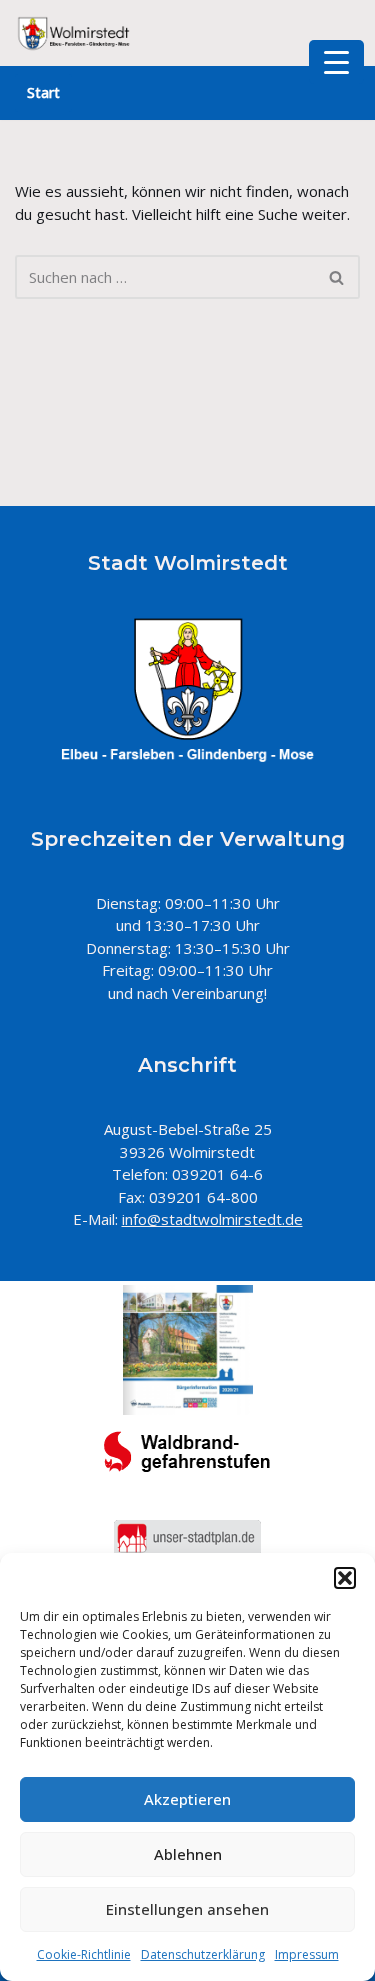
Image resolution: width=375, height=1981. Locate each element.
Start (43, 92)
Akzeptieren (187, 1799)
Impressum (307, 1954)
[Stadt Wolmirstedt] (75, 33)
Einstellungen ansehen (187, 1909)
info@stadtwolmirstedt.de (212, 1219)
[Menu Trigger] (336, 62)
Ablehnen (188, 1854)
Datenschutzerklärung (203, 1954)
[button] (345, 1578)
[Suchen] (337, 277)
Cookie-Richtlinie (84, 1954)
